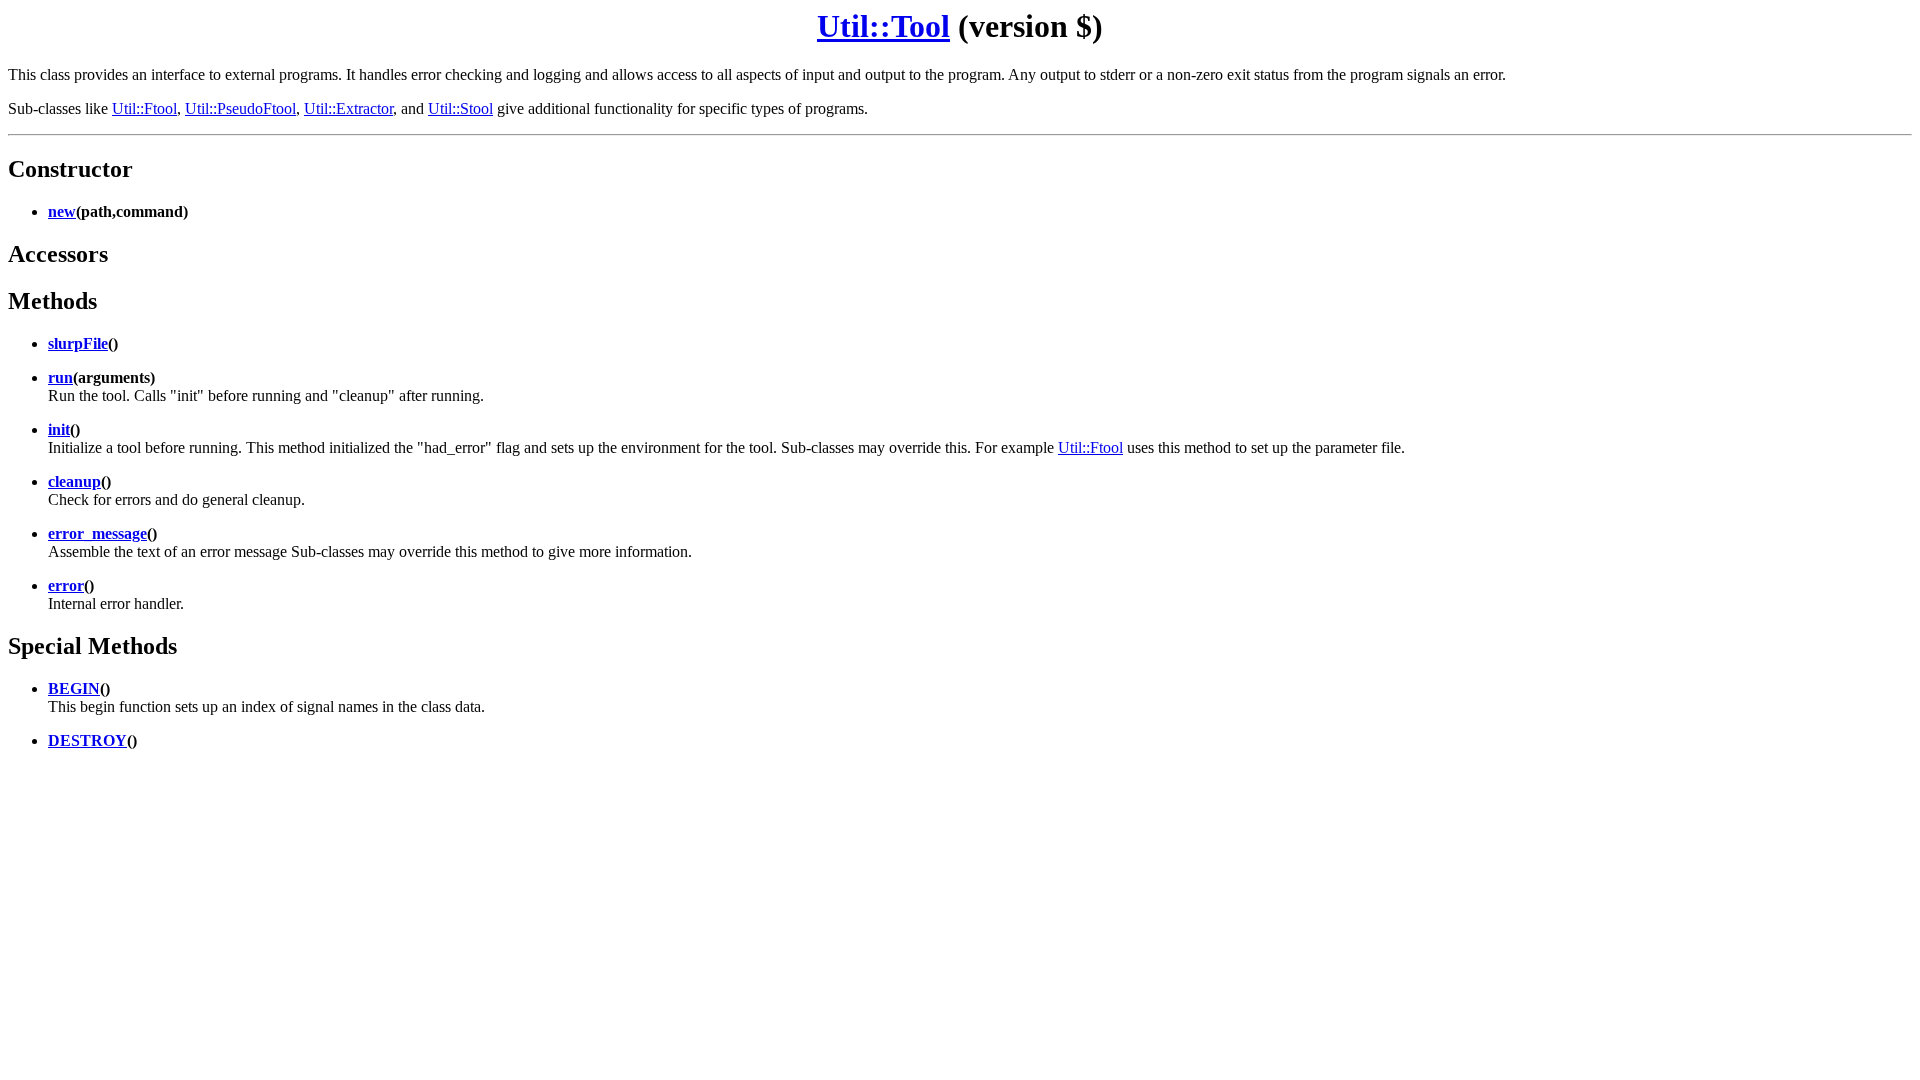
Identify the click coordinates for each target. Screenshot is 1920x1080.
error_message (97, 533)
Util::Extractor (348, 108)
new (62, 211)
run (60, 377)
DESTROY (87, 740)
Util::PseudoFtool (240, 108)
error (66, 585)
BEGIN (74, 688)
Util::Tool (883, 26)
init (59, 429)
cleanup (74, 481)
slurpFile (78, 343)
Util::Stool (460, 108)
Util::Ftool (144, 108)
